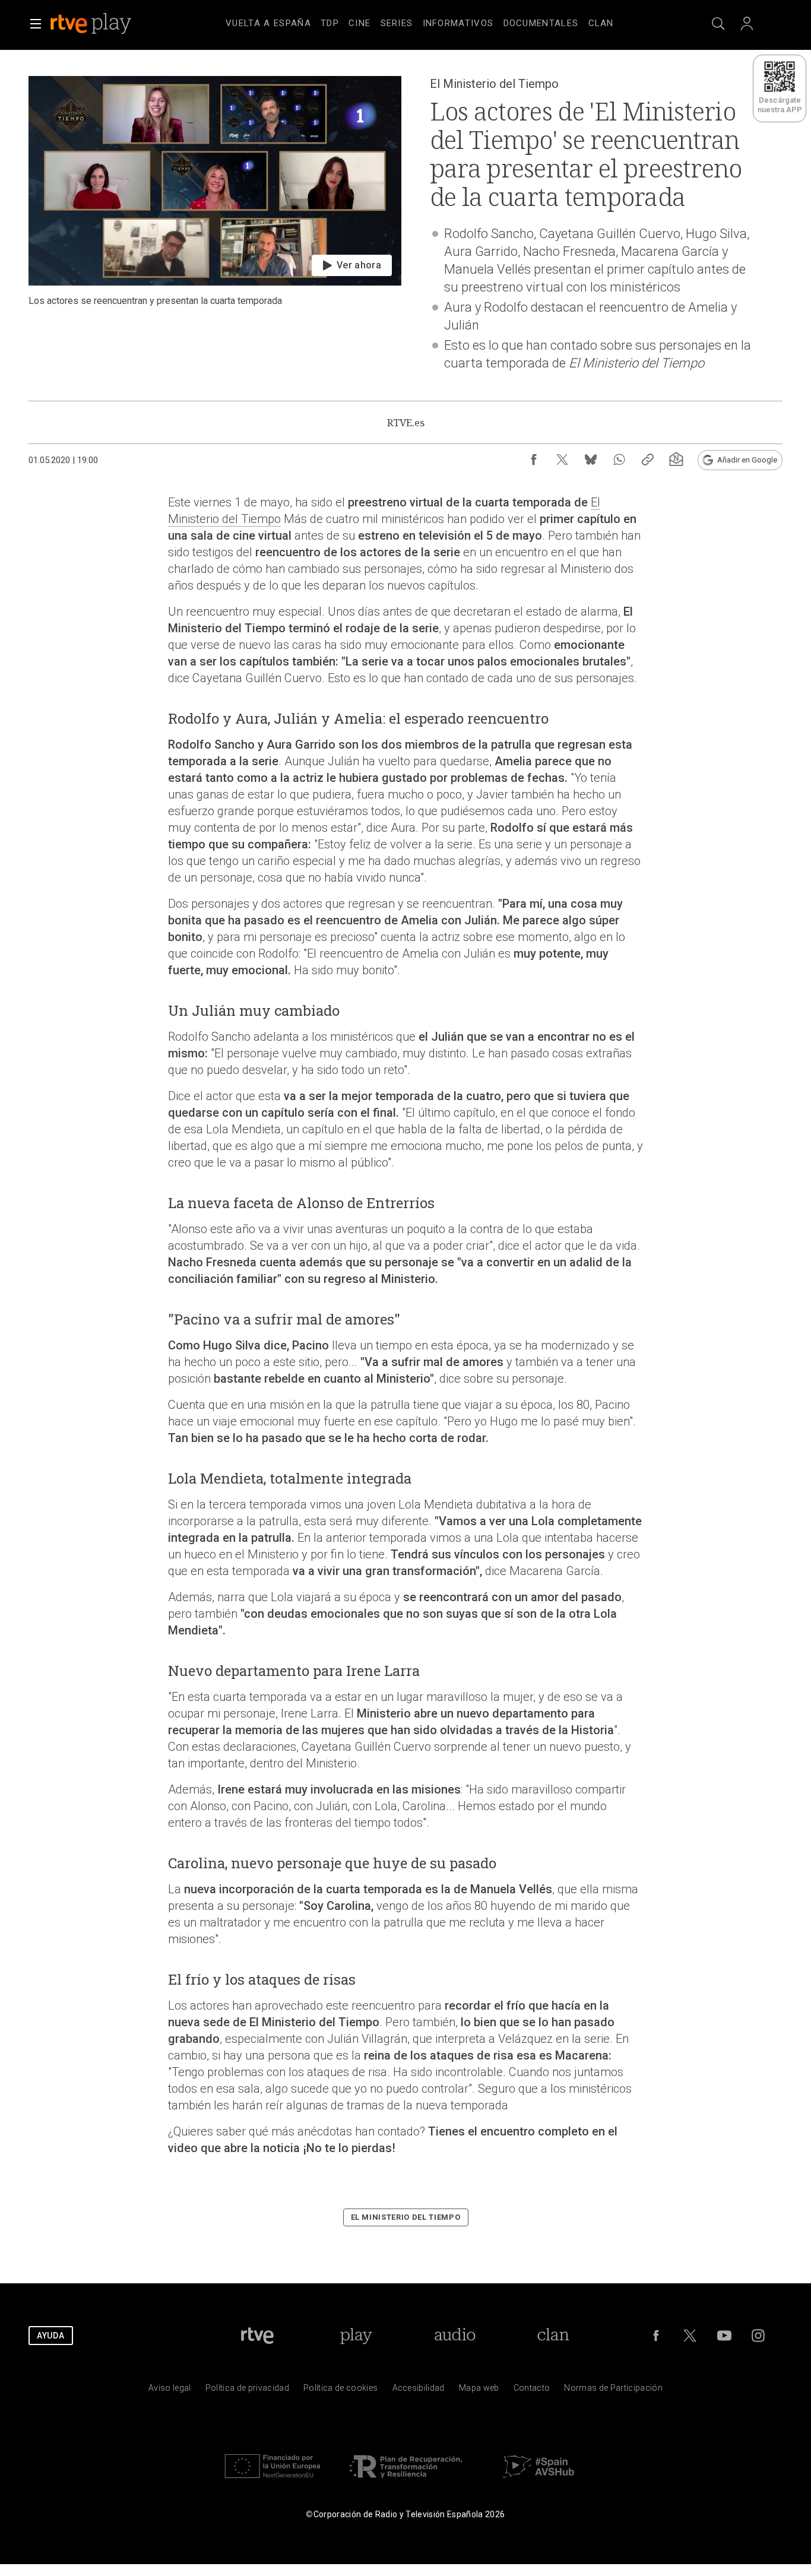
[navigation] (420, 21)
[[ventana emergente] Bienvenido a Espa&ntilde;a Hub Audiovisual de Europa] (538, 2481)
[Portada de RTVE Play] (92, 24)
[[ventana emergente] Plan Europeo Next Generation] (273, 2481)
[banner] (107, 24)
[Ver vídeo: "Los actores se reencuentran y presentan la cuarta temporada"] (215, 234)
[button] (36, 24)
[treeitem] (268, 24)
